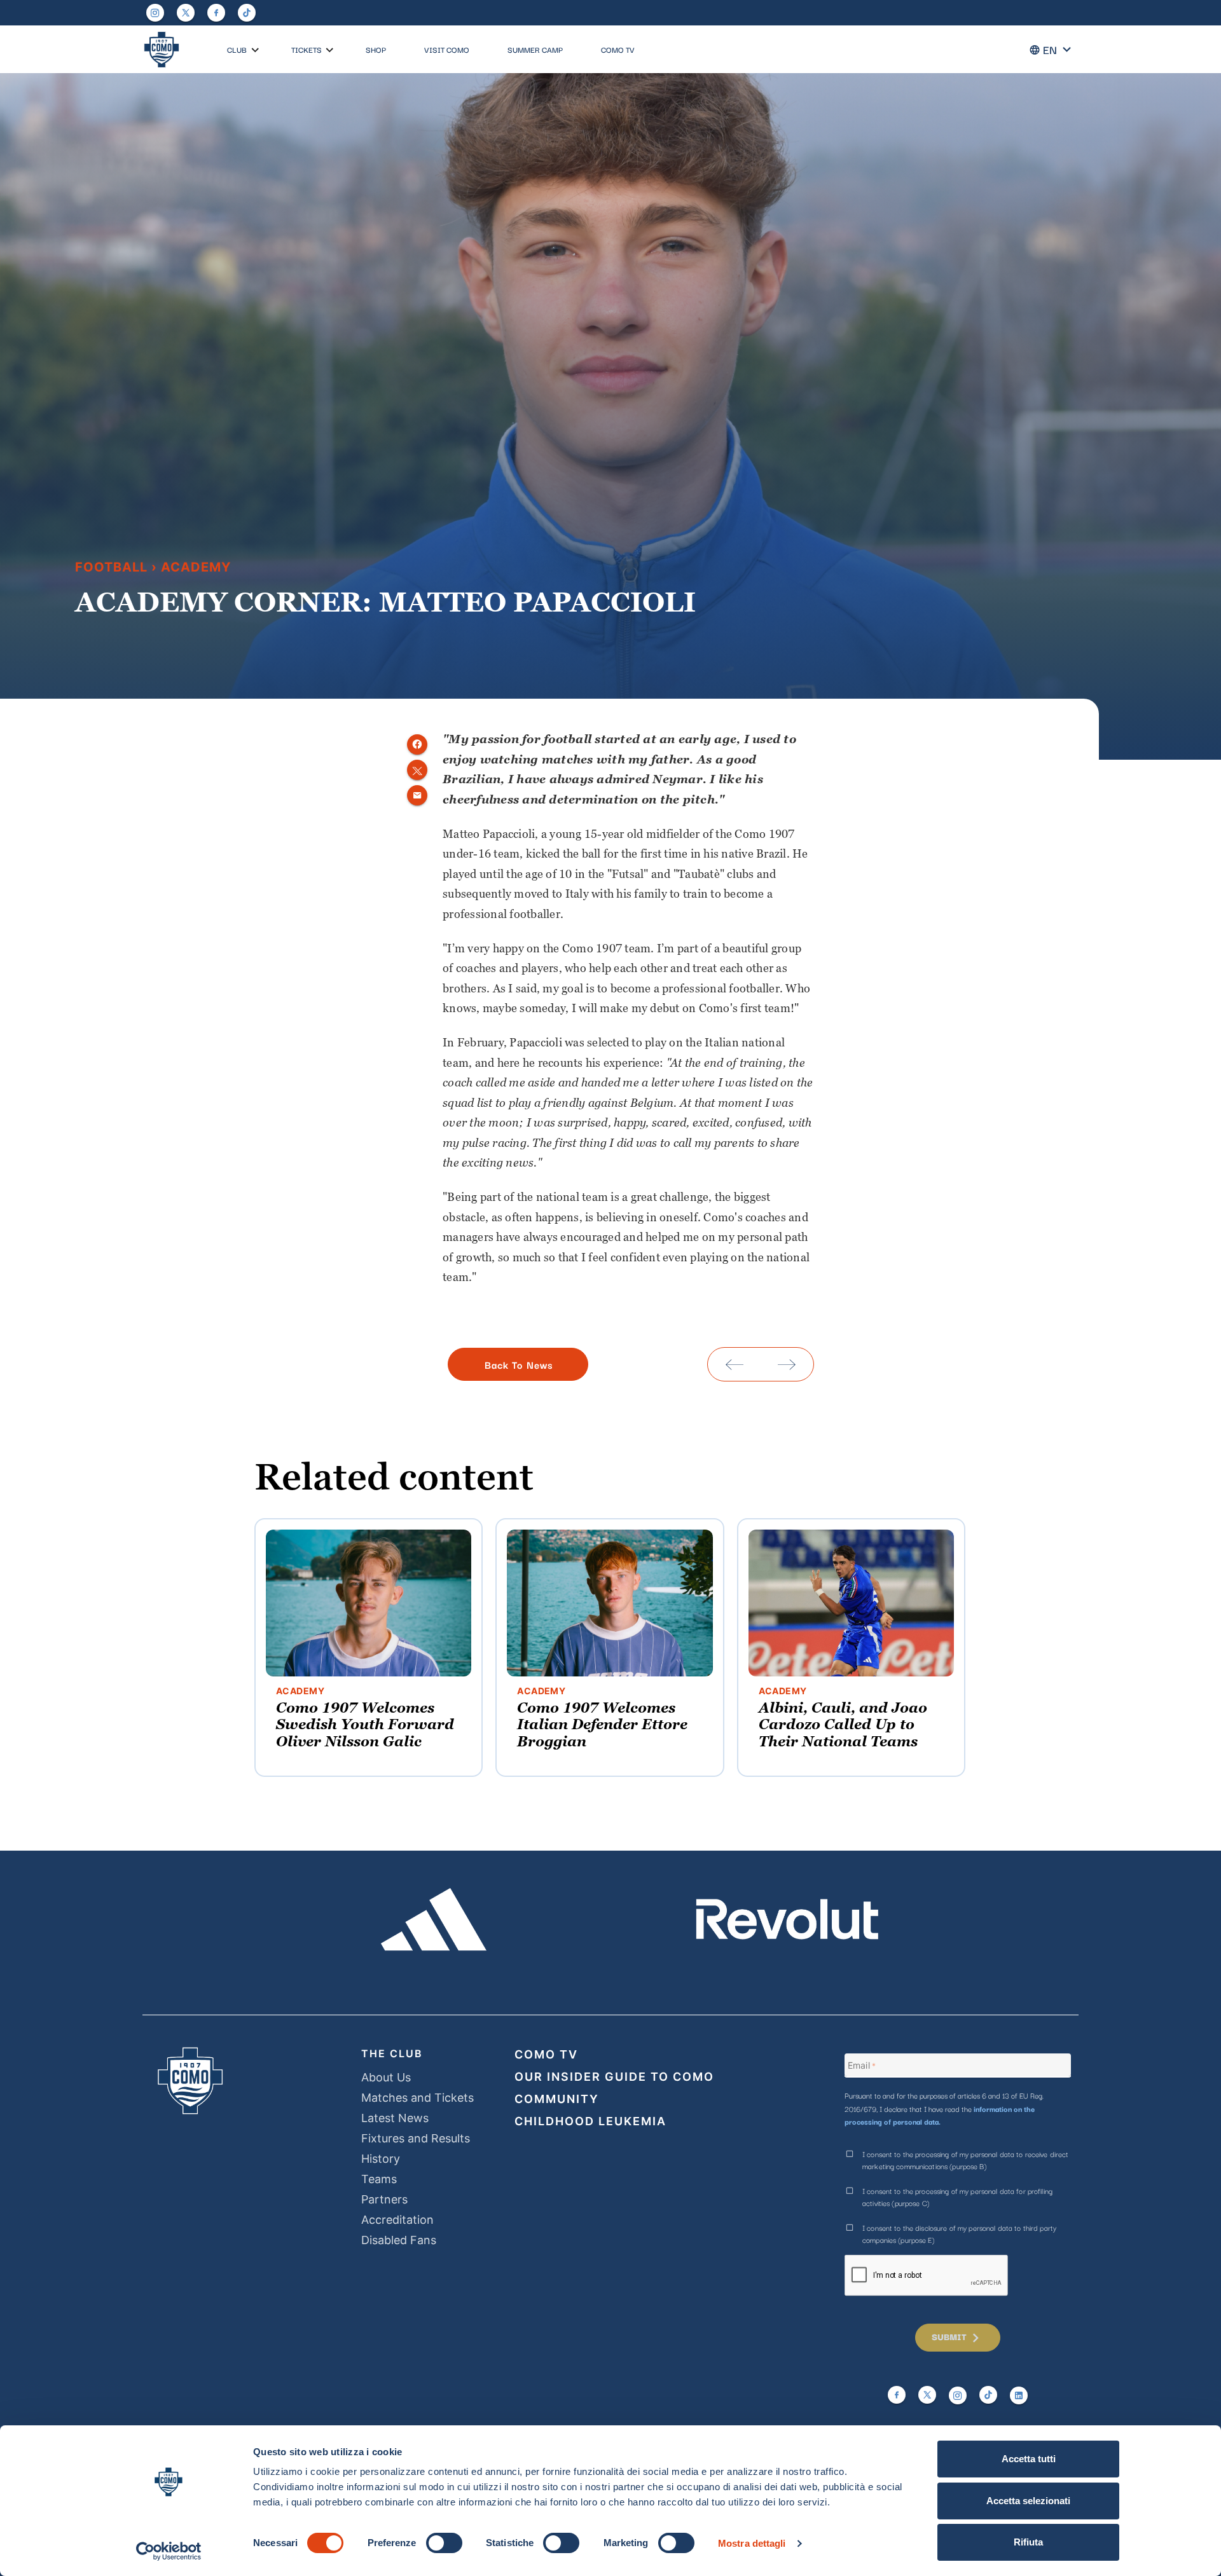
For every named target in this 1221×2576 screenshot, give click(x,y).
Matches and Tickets (417, 2098)
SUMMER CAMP (535, 49)
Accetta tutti (1029, 2459)
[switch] (444, 2543)
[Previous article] (735, 1364)
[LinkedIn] (1019, 2395)
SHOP (376, 49)
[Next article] (787, 1364)
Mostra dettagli (752, 2543)
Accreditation (397, 2220)
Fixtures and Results (416, 2138)
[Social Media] (186, 13)
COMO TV (618, 49)
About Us (386, 2077)
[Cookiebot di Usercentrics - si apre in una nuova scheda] (169, 2551)
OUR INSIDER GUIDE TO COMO (614, 2077)
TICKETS (307, 49)
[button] (255, 51)
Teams (379, 2179)
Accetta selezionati (1028, 2501)
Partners (384, 2199)
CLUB (237, 49)
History (381, 2159)
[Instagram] (155, 13)
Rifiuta (1028, 2542)
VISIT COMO (447, 49)
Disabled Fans (399, 2240)
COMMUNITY (557, 2099)
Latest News (395, 2118)
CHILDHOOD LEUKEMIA (590, 2121)
